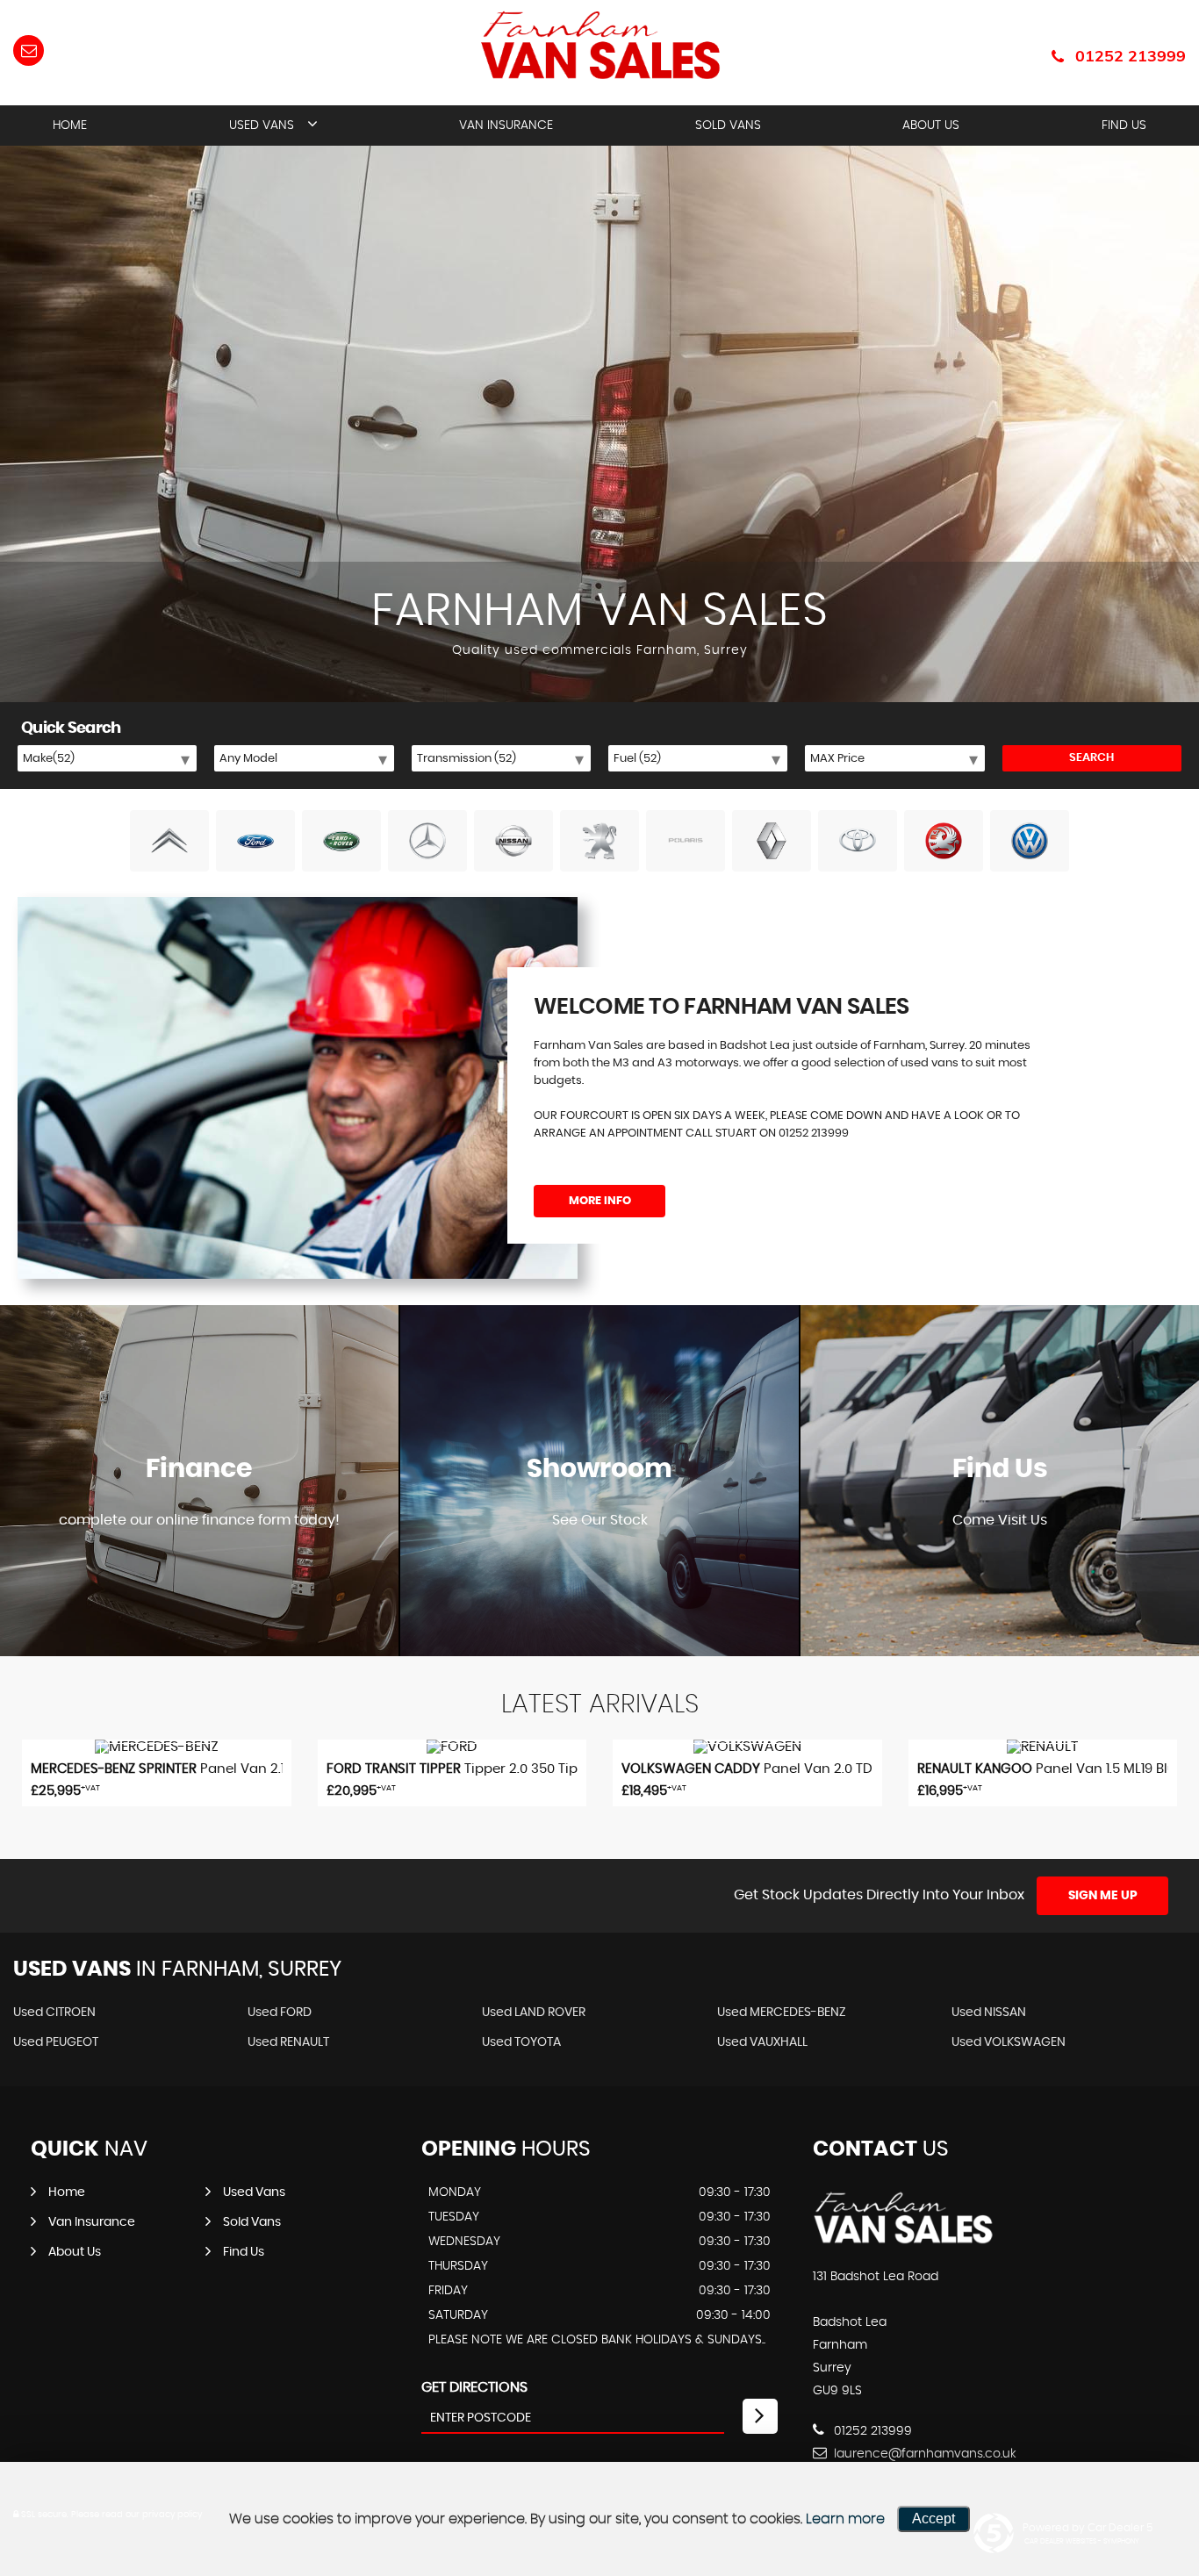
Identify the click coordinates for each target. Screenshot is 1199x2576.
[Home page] (600, 45)
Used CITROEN (54, 2013)
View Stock (599, 1572)
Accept (933, 2519)
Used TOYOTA (521, 2042)
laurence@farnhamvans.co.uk (923, 2454)
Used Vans (262, 126)
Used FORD (280, 2013)
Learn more (845, 2519)
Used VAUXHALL (762, 2042)
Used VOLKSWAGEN (1009, 2042)
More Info (600, 1201)
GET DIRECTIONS (474, 2387)
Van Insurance (506, 126)
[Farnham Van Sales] (903, 2241)
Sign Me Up (1103, 1896)
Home (70, 126)
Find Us (1124, 126)
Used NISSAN (989, 2013)
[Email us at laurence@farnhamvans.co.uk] (29, 50)
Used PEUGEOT (56, 2042)
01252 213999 (1131, 56)
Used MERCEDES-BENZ (782, 2013)
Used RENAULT (288, 2042)
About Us (931, 126)
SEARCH (1091, 758)
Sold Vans (728, 126)
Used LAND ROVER (534, 2013)
